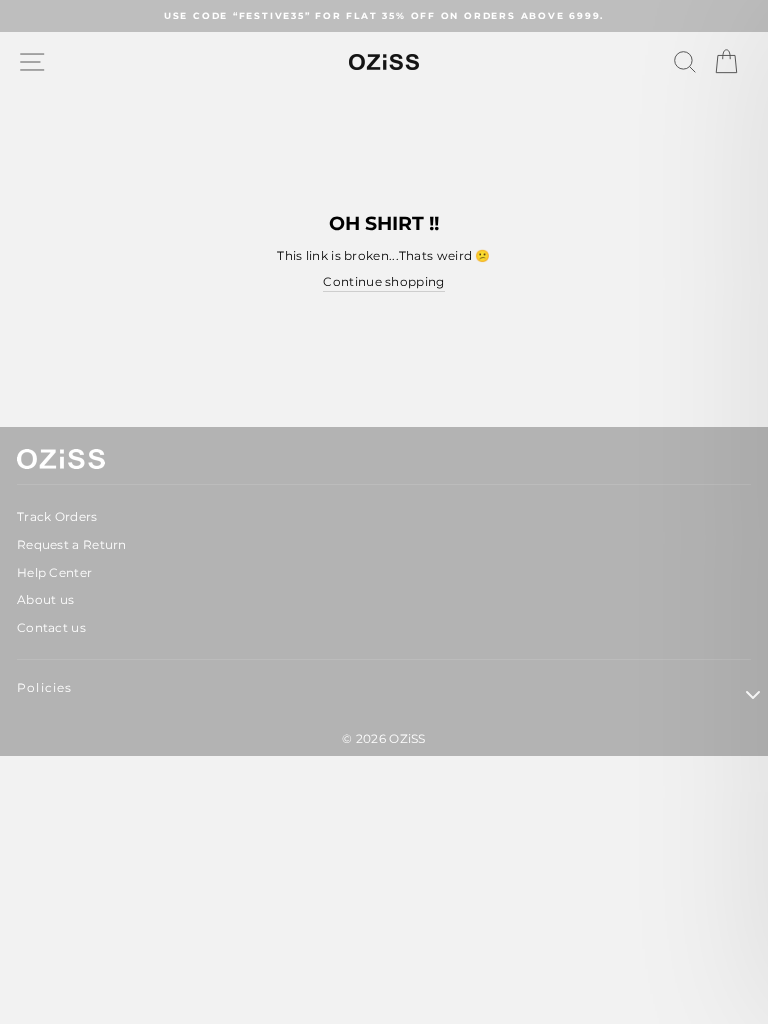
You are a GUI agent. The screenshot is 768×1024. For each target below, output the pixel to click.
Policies (45, 687)
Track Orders (57, 516)
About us (45, 599)
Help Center (54, 572)
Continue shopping (383, 281)
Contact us (51, 627)
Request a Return (72, 544)
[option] (384, 16)
